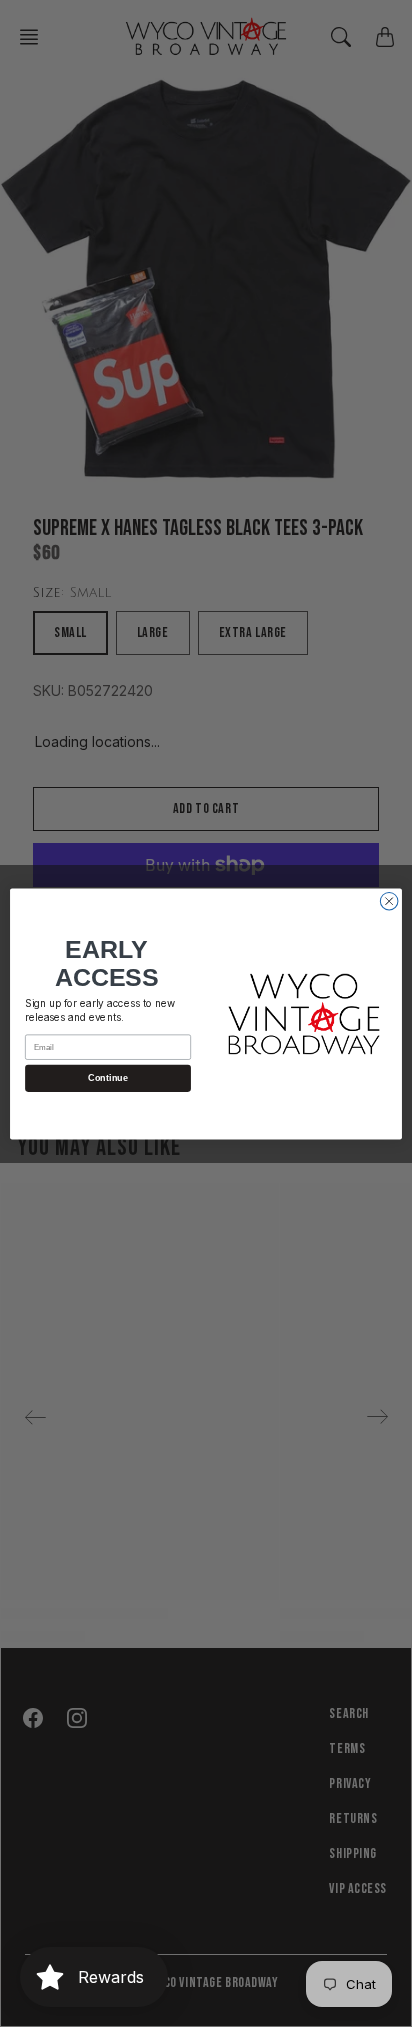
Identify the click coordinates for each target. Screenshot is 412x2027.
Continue (107, 1078)
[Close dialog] (389, 901)
